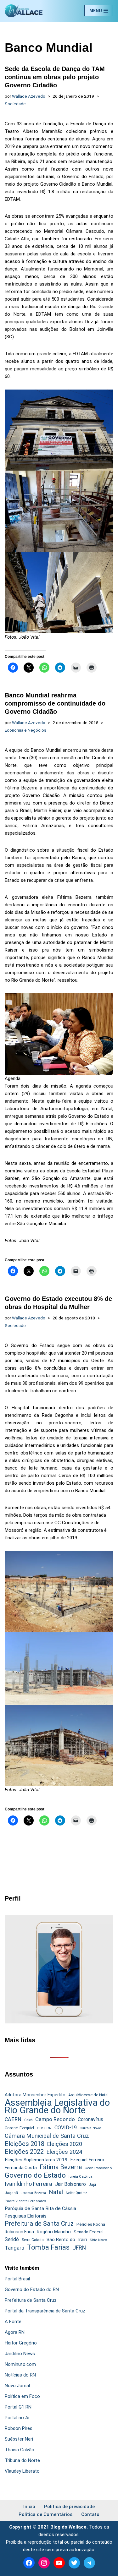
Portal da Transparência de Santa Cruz (45, 2311)
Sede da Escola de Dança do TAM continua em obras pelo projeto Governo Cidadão (55, 77)
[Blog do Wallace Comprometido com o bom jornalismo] (24, 11)
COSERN (44, 2128)
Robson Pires (19, 2428)
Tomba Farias (48, 2247)
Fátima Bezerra (61, 2167)
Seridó (12, 2240)
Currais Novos (91, 2128)
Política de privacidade (69, 2507)
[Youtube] (59, 2563)
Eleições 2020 (65, 2144)
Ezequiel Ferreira (87, 2160)
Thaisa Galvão (20, 2450)
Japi (92, 2185)
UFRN (79, 2248)
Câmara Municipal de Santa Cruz (47, 2136)
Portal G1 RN (18, 2407)
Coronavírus (90, 2120)
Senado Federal (89, 2232)
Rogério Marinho (54, 2232)
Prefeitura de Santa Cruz (39, 2224)
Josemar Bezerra (33, 2193)
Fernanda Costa (21, 2168)
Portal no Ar (17, 2418)
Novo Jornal (17, 2386)
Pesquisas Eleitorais (26, 2216)
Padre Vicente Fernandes (25, 2201)
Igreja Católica (81, 2176)
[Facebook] (29, 2563)
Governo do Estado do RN (32, 2289)
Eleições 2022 (24, 2152)
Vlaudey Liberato (22, 2471)
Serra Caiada (33, 2240)
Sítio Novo (98, 2240)
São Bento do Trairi (67, 2240)
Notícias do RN (20, 2375)
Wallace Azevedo (29, 96)
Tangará (14, 2248)
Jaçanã (11, 2193)
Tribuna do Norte (22, 2460)
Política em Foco (22, 2396)
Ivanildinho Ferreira (28, 2184)
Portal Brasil (17, 2279)
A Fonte (13, 2322)
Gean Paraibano (98, 2168)
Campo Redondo (55, 2119)
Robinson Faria (19, 2232)
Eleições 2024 (64, 2152)
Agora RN (15, 2332)
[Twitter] (74, 2563)
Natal (56, 2192)
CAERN (13, 2119)
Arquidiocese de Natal (88, 2095)
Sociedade (15, 104)
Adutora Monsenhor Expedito (35, 2095)
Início (29, 2507)
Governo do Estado (35, 2175)
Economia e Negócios (25, 730)
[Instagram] (44, 2563)
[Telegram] (89, 2563)
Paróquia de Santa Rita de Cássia (40, 2208)
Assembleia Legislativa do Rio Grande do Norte (57, 2106)
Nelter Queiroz (76, 2193)
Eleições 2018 (25, 2144)
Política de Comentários (45, 2514)
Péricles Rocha (91, 2224)
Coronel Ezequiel (19, 2128)
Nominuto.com (20, 2364)
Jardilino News (20, 2354)
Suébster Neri (19, 2439)
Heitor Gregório (21, 2343)
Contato (90, 2514)
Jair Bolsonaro (70, 2184)
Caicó (28, 2120)
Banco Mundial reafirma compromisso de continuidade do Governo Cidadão (55, 703)
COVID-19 (66, 2128)
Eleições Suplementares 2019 (36, 2160)
